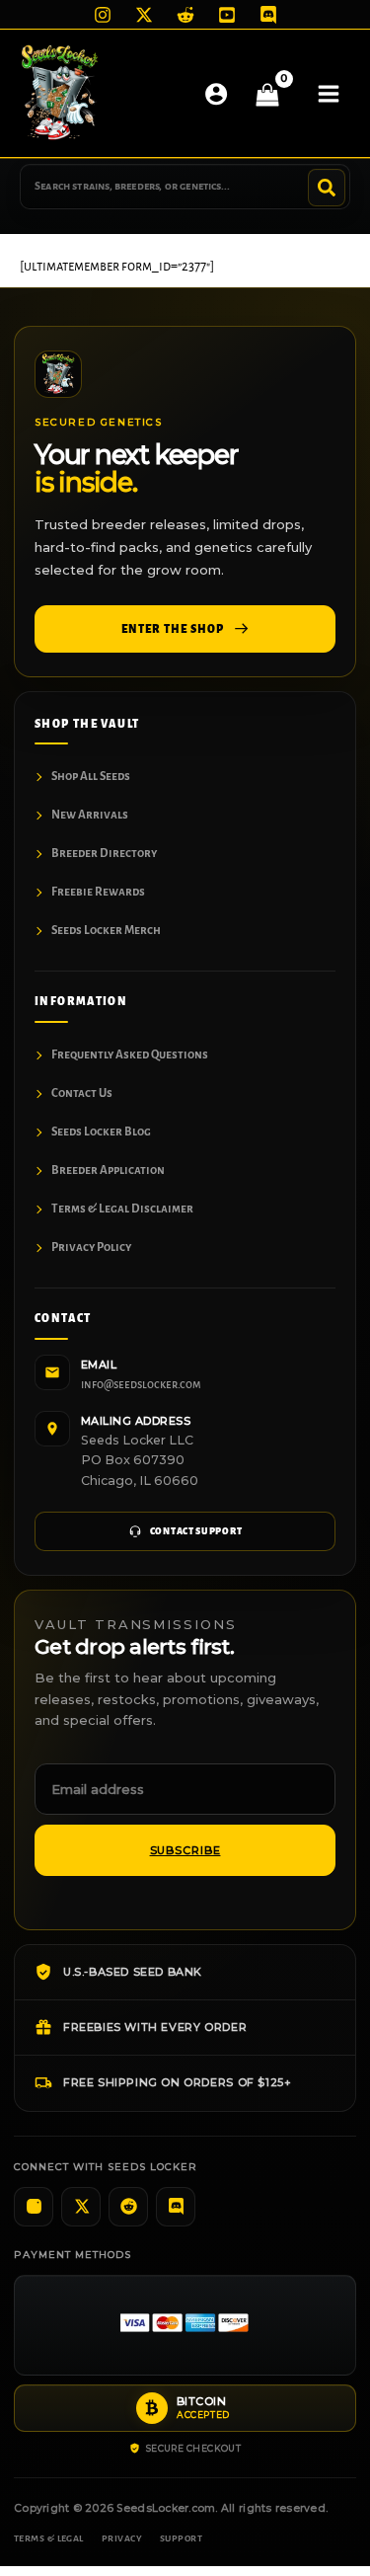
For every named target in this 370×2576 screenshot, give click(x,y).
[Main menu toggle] (329, 93)
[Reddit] (185, 15)
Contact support (196, 1531)
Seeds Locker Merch (106, 931)
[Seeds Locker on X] (81, 2207)
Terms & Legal (49, 2538)
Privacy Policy (91, 1248)
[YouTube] (227, 15)
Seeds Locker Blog (101, 1132)
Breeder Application (108, 1171)
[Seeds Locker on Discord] (176, 2207)
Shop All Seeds (91, 777)
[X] (144, 15)
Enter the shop (172, 629)
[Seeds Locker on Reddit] (128, 2207)
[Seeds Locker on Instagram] (34, 2207)
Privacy (122, 2538)
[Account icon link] (216, 94)
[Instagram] (103, 15)
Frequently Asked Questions (130, 1055)
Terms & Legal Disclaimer (122, 1209)
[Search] (327, 188)
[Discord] (268, 15)
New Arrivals (90, 815)
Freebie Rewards (98, 892)
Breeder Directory (104, 854)
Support (181, 2538)
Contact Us (82, 1093)
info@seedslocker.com (141, 1385)
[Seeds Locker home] (58, 374)
